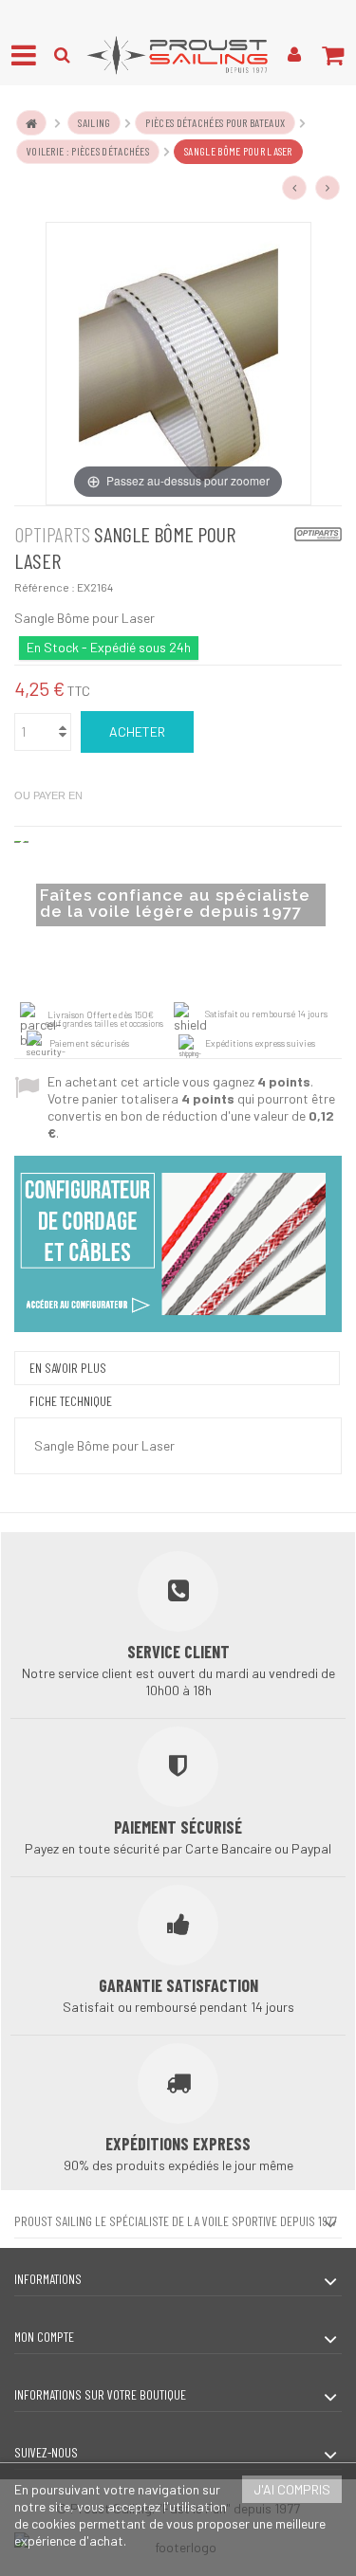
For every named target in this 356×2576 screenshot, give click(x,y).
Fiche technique (71, 1401)
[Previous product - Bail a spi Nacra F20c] (294, 188)
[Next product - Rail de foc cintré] (328, 188)
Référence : (45, 587)
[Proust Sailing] (178, 55)
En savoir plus (68, 1368)
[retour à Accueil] (31, 123)
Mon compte (44, 2337)
